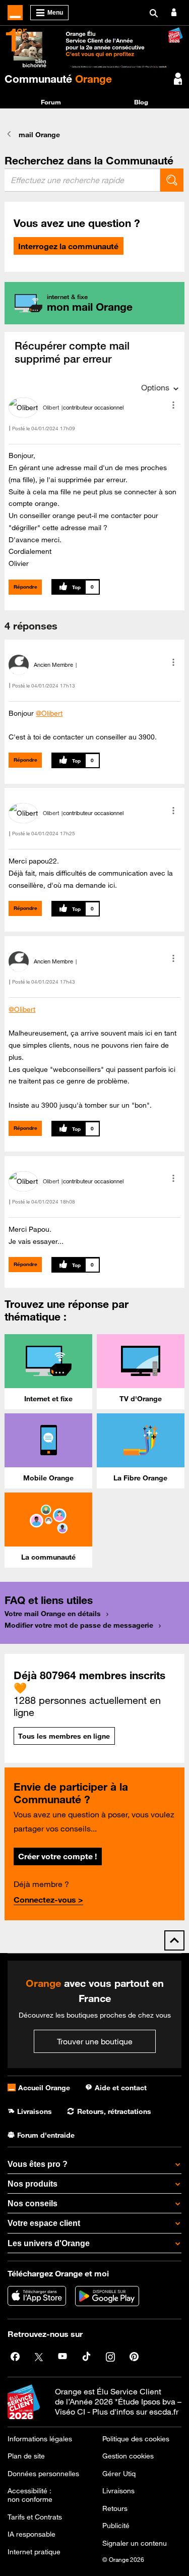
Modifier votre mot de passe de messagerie (79, 1625)
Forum (51, 102)
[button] (173, 405)
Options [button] (155, 387)
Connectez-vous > (48, 1900)
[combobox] (82, 180)
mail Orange (39, 135)
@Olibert (49, 713)
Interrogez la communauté (68, 246)
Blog (141, 102)
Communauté (58, 79)
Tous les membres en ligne (64, 1736)
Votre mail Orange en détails (53, 1614)
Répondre (25, 587)
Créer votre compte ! (57, 1856)
